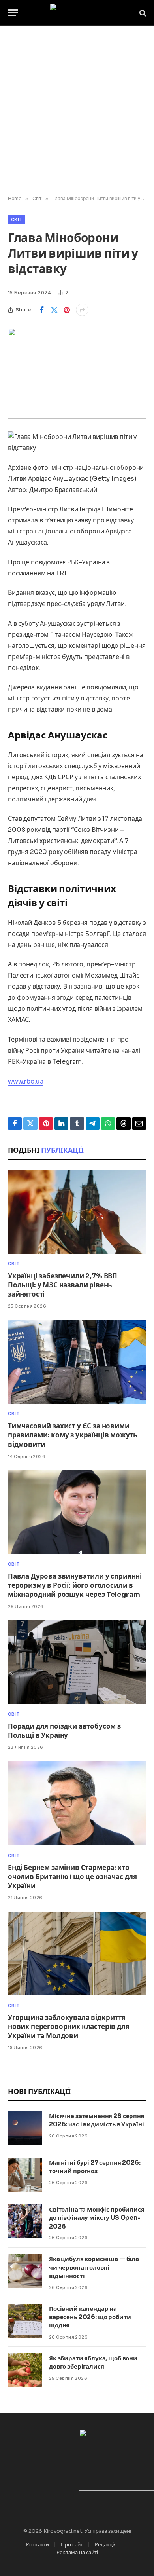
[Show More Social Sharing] (82, 310)
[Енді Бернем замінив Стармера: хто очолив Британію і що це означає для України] (77, 1803)
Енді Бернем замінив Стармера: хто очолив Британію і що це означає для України (72, 1877)
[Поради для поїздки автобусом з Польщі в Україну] (77, 1662)
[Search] (142, 13)
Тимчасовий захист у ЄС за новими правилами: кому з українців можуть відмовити (72, 1435)
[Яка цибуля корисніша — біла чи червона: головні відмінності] (25, 2271)
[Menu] (13, 13)
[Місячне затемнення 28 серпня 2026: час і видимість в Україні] (25, 2128)
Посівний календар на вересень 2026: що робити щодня (90, 2317)
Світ (17, 220)
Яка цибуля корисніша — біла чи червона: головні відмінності (94, 2267)
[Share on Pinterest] (67, 310)
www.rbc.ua (25, 1081)
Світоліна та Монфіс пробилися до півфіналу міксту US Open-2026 (97, 2218)
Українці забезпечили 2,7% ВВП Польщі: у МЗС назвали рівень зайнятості (63, 1285)
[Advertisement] (77, 111)
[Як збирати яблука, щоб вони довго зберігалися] (25, 2370)
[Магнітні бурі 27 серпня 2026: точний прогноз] (25, 2175)
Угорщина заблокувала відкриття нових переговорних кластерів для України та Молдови (69, 2027)
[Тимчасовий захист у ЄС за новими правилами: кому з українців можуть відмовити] (77, 1362)
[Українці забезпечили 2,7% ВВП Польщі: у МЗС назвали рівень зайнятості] (77, 1212)
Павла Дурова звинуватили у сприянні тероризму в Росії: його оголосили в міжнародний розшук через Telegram (75, 1586)
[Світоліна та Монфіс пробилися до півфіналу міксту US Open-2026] (25, 2221)
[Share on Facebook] (41, 310)
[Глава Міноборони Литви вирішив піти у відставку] (77, 373)
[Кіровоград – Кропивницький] (77, 13)
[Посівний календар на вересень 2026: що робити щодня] (25, 2321)
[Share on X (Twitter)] (54, 310)
